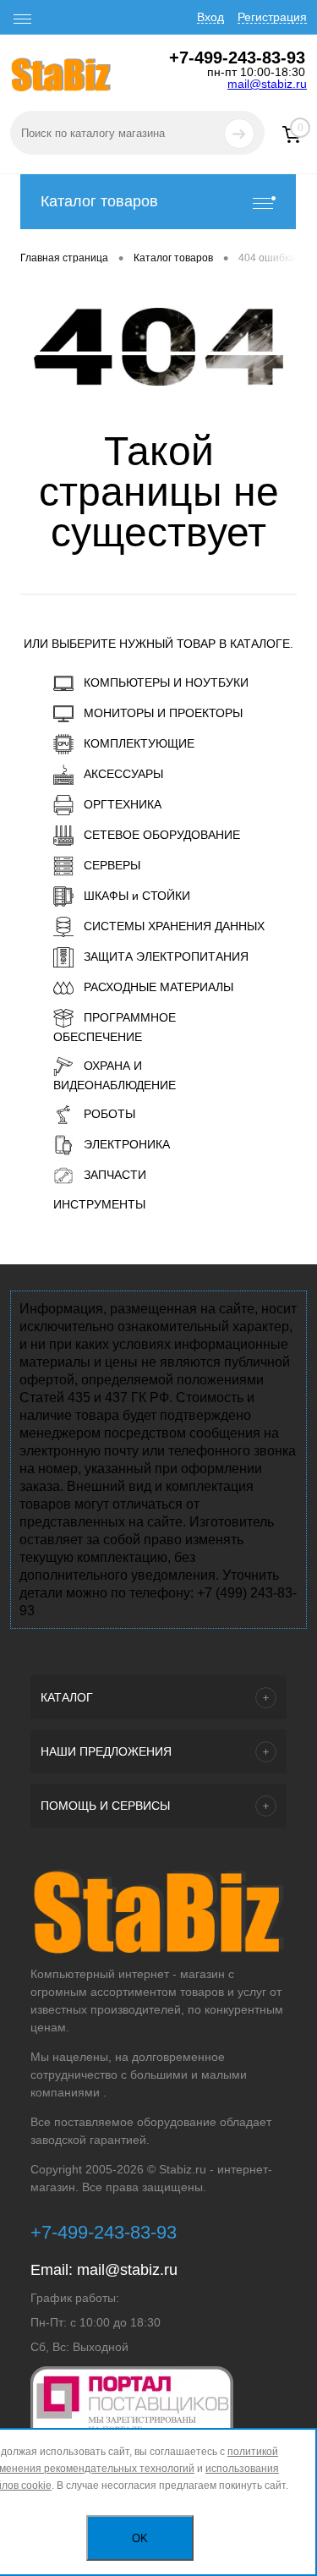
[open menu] (23, 19)
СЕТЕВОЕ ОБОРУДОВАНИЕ (162, 835)
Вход (210, 17)
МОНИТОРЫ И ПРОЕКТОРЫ (163, 713)
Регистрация (272, 17)
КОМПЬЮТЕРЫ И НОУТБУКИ (166, 682)
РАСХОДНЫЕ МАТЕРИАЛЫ (158, 987)
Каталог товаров (99, 201)
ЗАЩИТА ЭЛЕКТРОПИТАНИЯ (166, 956)
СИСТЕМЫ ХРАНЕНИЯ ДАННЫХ (174, 926)
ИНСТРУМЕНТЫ (99, 1204)
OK (140, 2538)
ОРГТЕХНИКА (123, 804)
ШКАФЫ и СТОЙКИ (137, 896)
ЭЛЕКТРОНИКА (127, 1144)
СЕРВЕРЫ (112, 865)
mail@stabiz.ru (267, 84)
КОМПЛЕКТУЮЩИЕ (139, 743)
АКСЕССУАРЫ (123, 774)
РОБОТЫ (109, 1114)
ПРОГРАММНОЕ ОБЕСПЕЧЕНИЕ (115, 1027)
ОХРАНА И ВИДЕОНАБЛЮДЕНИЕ (115, 1075)
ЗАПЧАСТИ (115, 1175)
